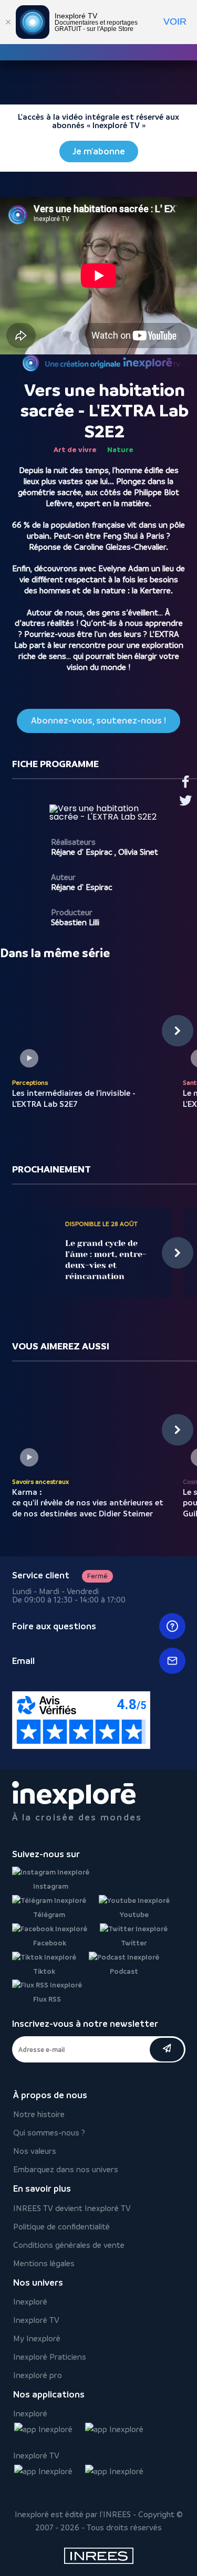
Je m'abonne (99, 151)
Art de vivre (75, 449)
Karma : (88, 1503)
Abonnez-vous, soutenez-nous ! (98, 721)
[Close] (8, 22)
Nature (120, 449)
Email (23, 1661)
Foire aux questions (54, 1626)
